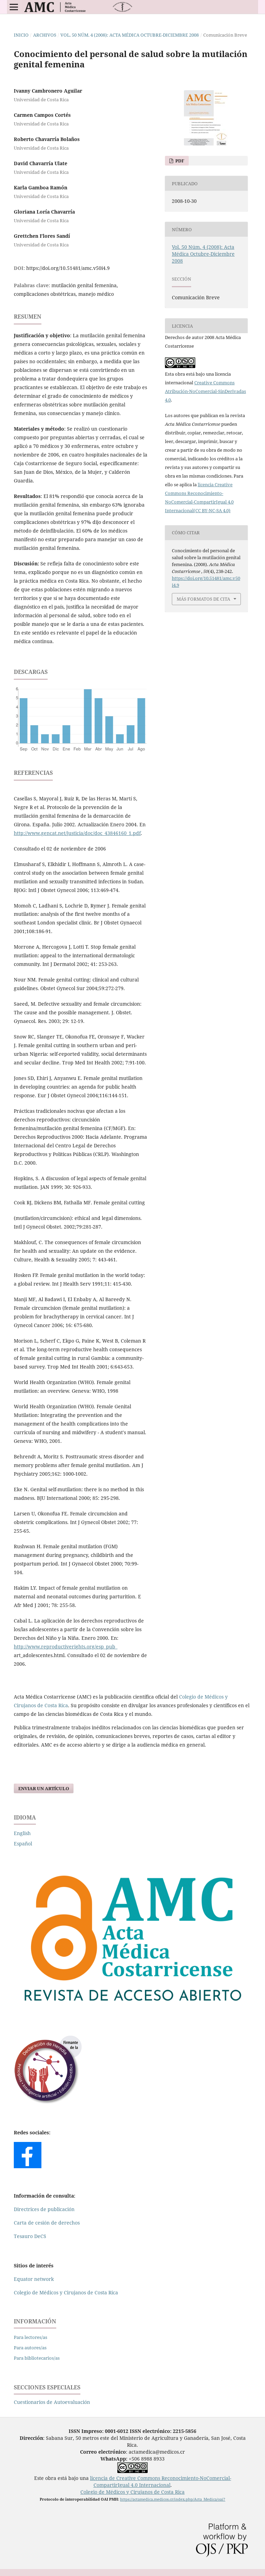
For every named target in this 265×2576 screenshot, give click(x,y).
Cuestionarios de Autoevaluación (52, 2402)
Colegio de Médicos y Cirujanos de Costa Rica (66, 2292)
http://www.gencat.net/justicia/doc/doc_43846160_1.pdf (77, 833)
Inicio (21, 35)
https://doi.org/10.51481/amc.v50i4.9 (68, 268)
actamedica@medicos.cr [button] (157, 2452)
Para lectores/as (31, 2337)
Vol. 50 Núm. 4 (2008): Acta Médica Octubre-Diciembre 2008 (130, 35)
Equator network (34, 2279)
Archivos (45, 35)
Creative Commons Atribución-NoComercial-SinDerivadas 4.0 (205, 391)
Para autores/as (30, 2348)
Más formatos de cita (203, 599)
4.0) (226, 510)
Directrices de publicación (44, 2209)
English (22, 1833)
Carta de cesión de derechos (47, 2223)
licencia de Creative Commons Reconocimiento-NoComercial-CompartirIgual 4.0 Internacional (161, 2481)
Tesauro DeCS (30, 2236)
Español (23, 1844)
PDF (179, 161)
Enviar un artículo (44, 1788)
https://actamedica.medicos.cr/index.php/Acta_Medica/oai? (173, 2499)
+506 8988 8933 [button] (132, 2459)
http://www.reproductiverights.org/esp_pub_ (66, 1647)
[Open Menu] (14, 7)
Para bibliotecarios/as (37, 2358)
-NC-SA (215, 510)
